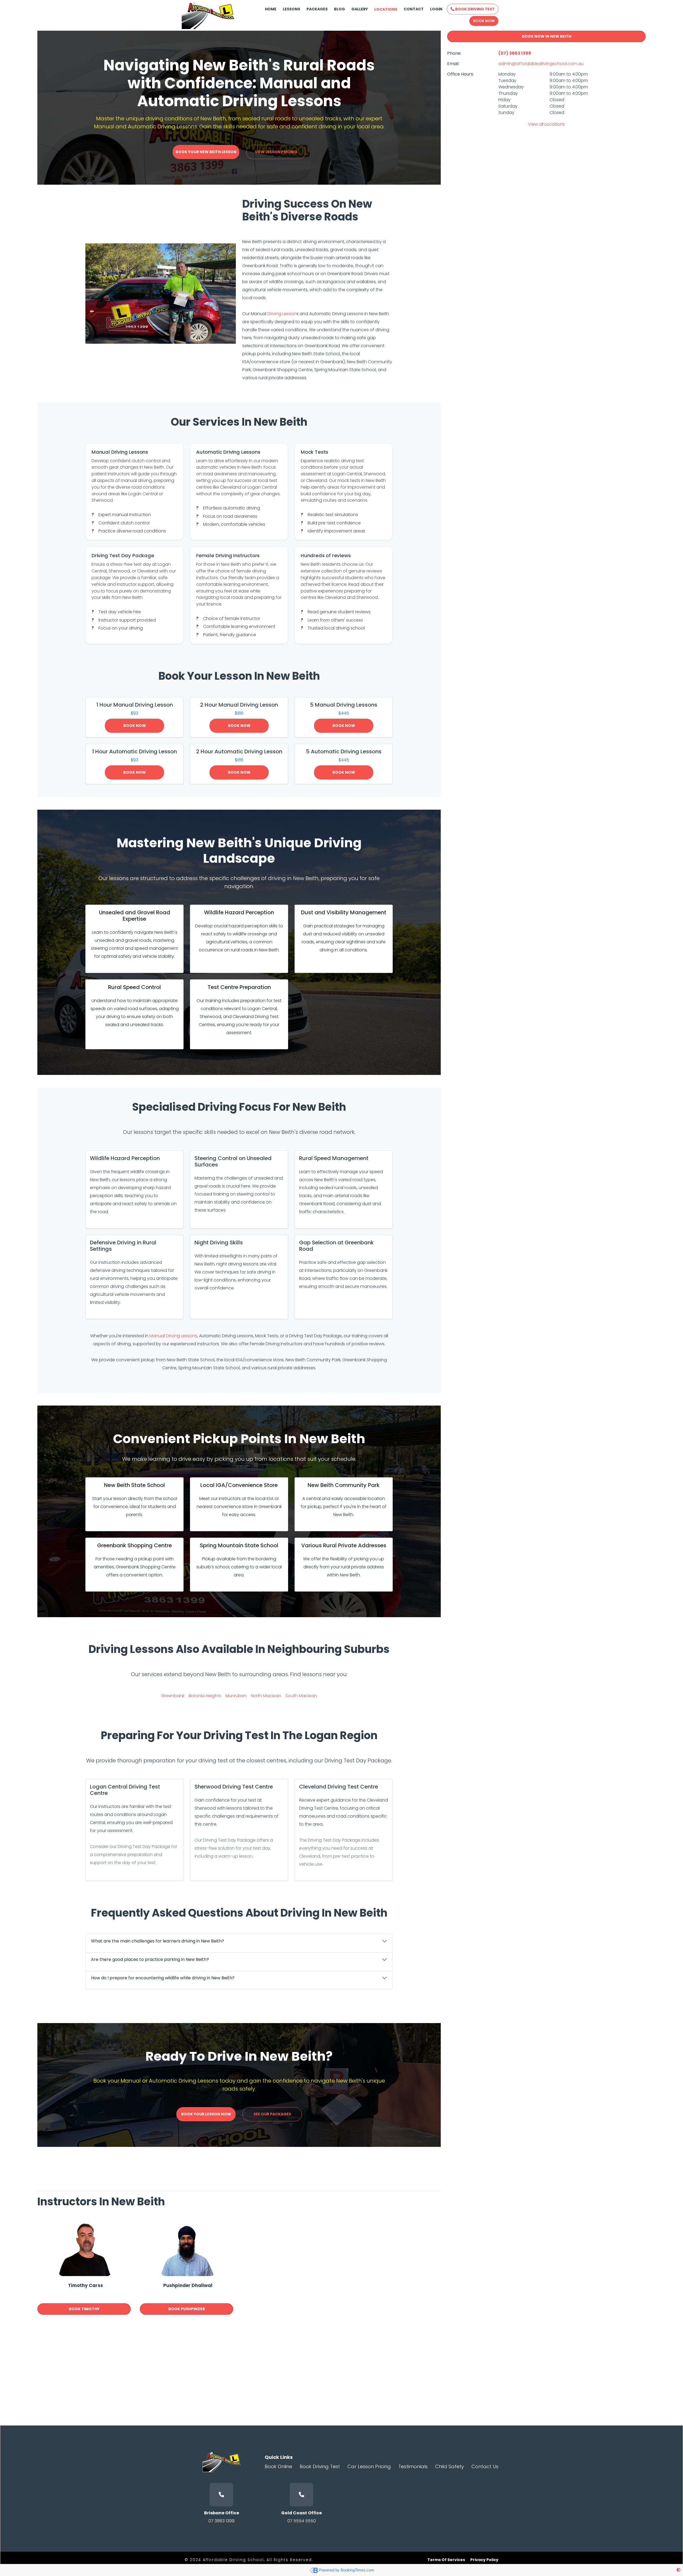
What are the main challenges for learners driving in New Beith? (158, 1941)
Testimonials (413, 2466)
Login (436, 9)
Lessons (291, 9)
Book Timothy (84, 2309)
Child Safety (450, 2466)
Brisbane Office (222, 2513)
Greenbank (173, 1696)
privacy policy (484, 2560)
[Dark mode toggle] (678, 2570)
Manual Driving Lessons (173, 1336)
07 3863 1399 (221, 2521)
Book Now (484, 21)
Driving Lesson (282, 314)
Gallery (360, 9)
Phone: (454, 53)
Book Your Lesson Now (206, 2114)
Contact (414, 9)
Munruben (236, 1696)
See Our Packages (272, 2114)
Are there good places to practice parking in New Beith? (150, 1959)
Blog (339, 9)
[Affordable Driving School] (208, 15)
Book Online (278, 2466)
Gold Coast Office (301, 2513)
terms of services (446, 2560)
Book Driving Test (474, 9)
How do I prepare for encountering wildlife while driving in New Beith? (163, 1978)
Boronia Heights (205, 1696)
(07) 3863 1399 (515, 53)
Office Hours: (460, 74)
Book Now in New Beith (547, 36)
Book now (135, 726)
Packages (317, 9)
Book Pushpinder (187, 2309)
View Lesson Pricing (276, 152)
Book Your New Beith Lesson (206, 152)
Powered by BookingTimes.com (347, 2570)
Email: (453, 64)
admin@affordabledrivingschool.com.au (541, 64)
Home (271, 9)
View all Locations (546, 124)
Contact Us (485, 2466)
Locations (386, 9)
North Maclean (266, 1696)
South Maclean (301, 1696)
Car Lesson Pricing (369, 2466)
